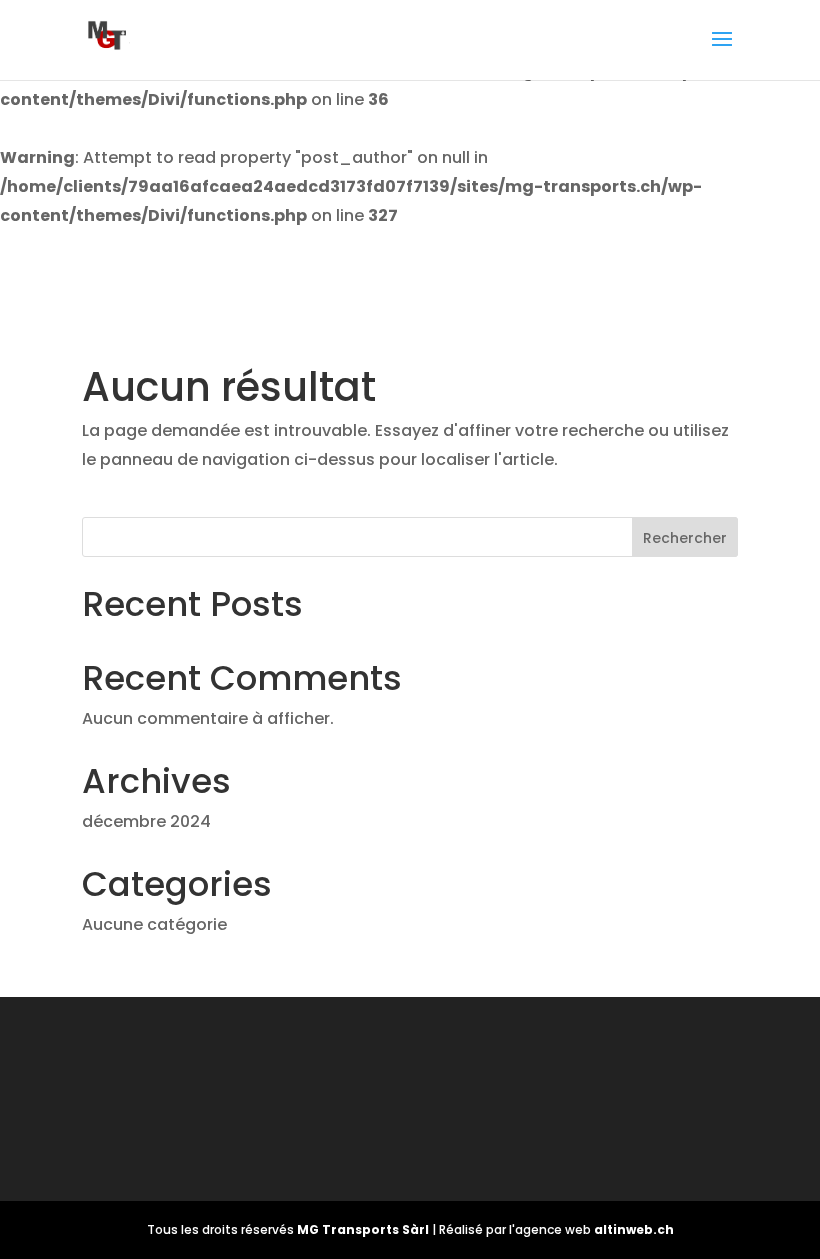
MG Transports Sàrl (364, 1229)
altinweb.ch (634, 1229)
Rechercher (685, 538)
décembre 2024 (146, 821)
